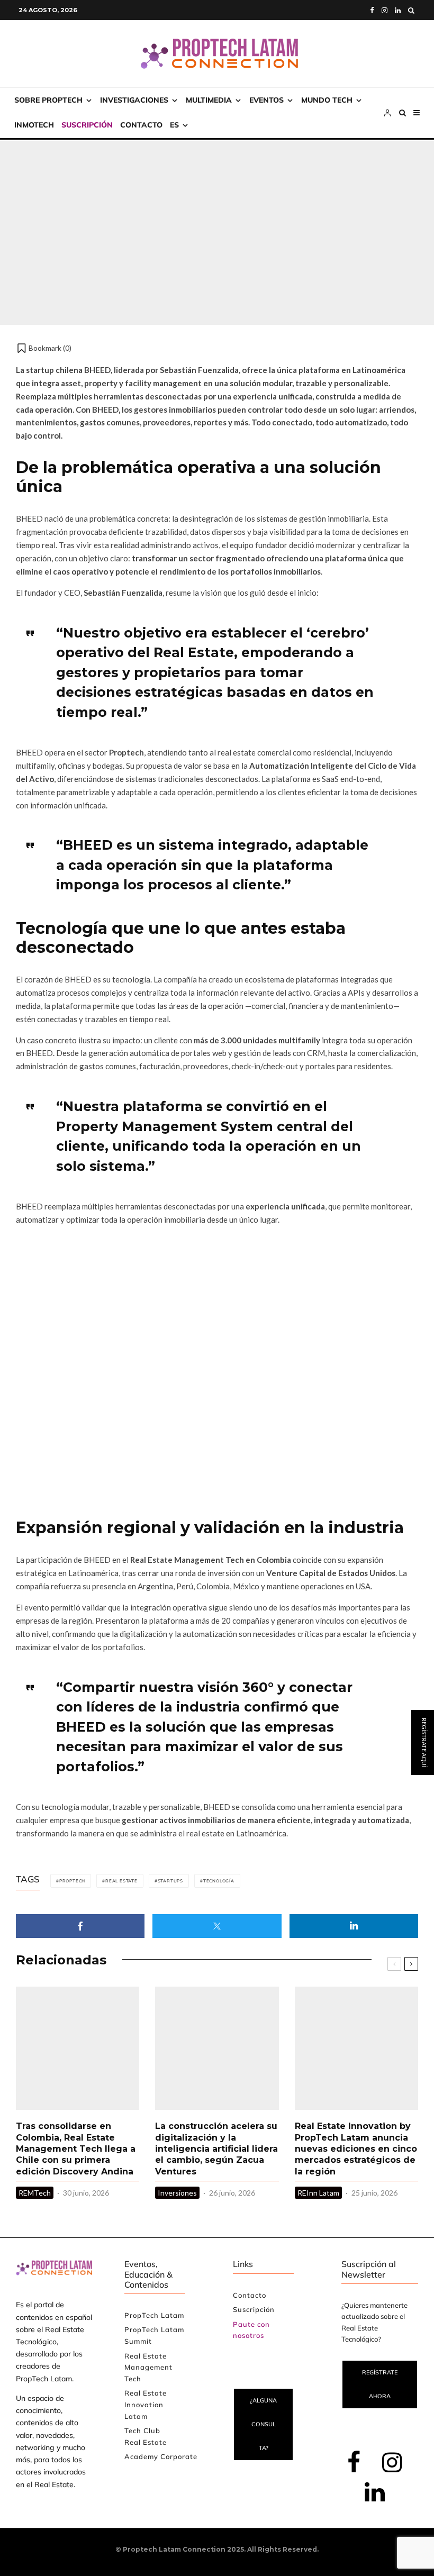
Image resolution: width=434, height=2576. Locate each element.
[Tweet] (217, 1926)
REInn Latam (318, 2193)
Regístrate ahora (380, 2384)
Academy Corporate (161, 2456)
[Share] (80, 1926)
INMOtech (34, 125)
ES (174, 125)
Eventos (266, 100)
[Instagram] (385, 10)
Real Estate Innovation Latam (146, 2404)
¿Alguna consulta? (263, 2424)
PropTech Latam (154, 2315)
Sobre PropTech (48, 100)
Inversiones (177, 2193)
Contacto (141, 125)
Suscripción (87, 125)
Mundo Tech (327, 100)
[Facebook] (372, 10)
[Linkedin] (398, 10)
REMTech (35, 2193)
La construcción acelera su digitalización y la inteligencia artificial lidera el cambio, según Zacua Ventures (216, 2149)
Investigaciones (134, 100)
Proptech (72, 1881)
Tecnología (219, 1881)
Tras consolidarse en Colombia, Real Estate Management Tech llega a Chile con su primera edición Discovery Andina (76, 2149)
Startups (150, 209)
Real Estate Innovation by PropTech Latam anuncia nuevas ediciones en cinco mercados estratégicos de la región (356, 2149)
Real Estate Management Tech (148, 2367)
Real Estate (121, 1881)
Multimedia (209, 100)
